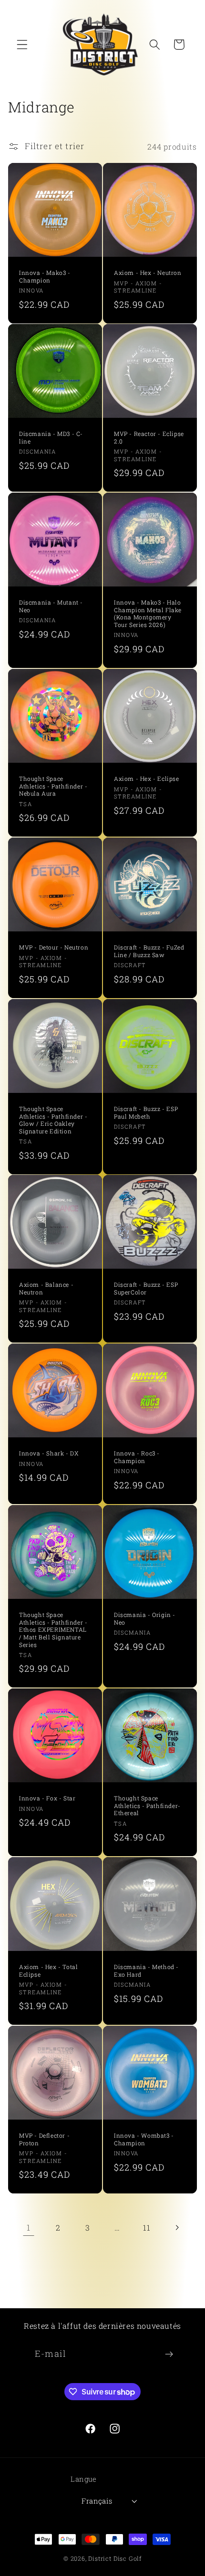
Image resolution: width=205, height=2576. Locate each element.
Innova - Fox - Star (47, 1798)
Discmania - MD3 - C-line (51, 438)
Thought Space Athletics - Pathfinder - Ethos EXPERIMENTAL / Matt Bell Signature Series (53, 1630)
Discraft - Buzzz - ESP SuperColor (146, 1289)
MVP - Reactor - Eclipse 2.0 (149, 438)
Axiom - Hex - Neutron (148, 273)
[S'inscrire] (169, 2354)
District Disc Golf (115, 2558)
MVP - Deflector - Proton (44, 2140)
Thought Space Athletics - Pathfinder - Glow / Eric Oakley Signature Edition (53, 1120)
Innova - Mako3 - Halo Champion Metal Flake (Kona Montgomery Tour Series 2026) (148, 614)
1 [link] (29, 2227)
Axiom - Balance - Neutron (46, 1289)
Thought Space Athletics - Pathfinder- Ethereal (147, 1806)
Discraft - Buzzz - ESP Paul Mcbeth (146, 1113)
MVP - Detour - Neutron (54, 947)
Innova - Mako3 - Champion (45, 277)
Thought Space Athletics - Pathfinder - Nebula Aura (53, 786)
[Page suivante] (177, 2227)
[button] (22, 45)
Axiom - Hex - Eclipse (147, 779)
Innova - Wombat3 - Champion (144, 2140)
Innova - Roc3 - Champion (137, 1458)
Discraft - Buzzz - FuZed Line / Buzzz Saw (149, 951)
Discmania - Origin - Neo (145, 1619)
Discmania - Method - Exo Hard (146, 1971)
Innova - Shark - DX (49, 1454)
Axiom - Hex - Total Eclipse (48, 1971)
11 (147, 2227)
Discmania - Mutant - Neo (51, 607)
